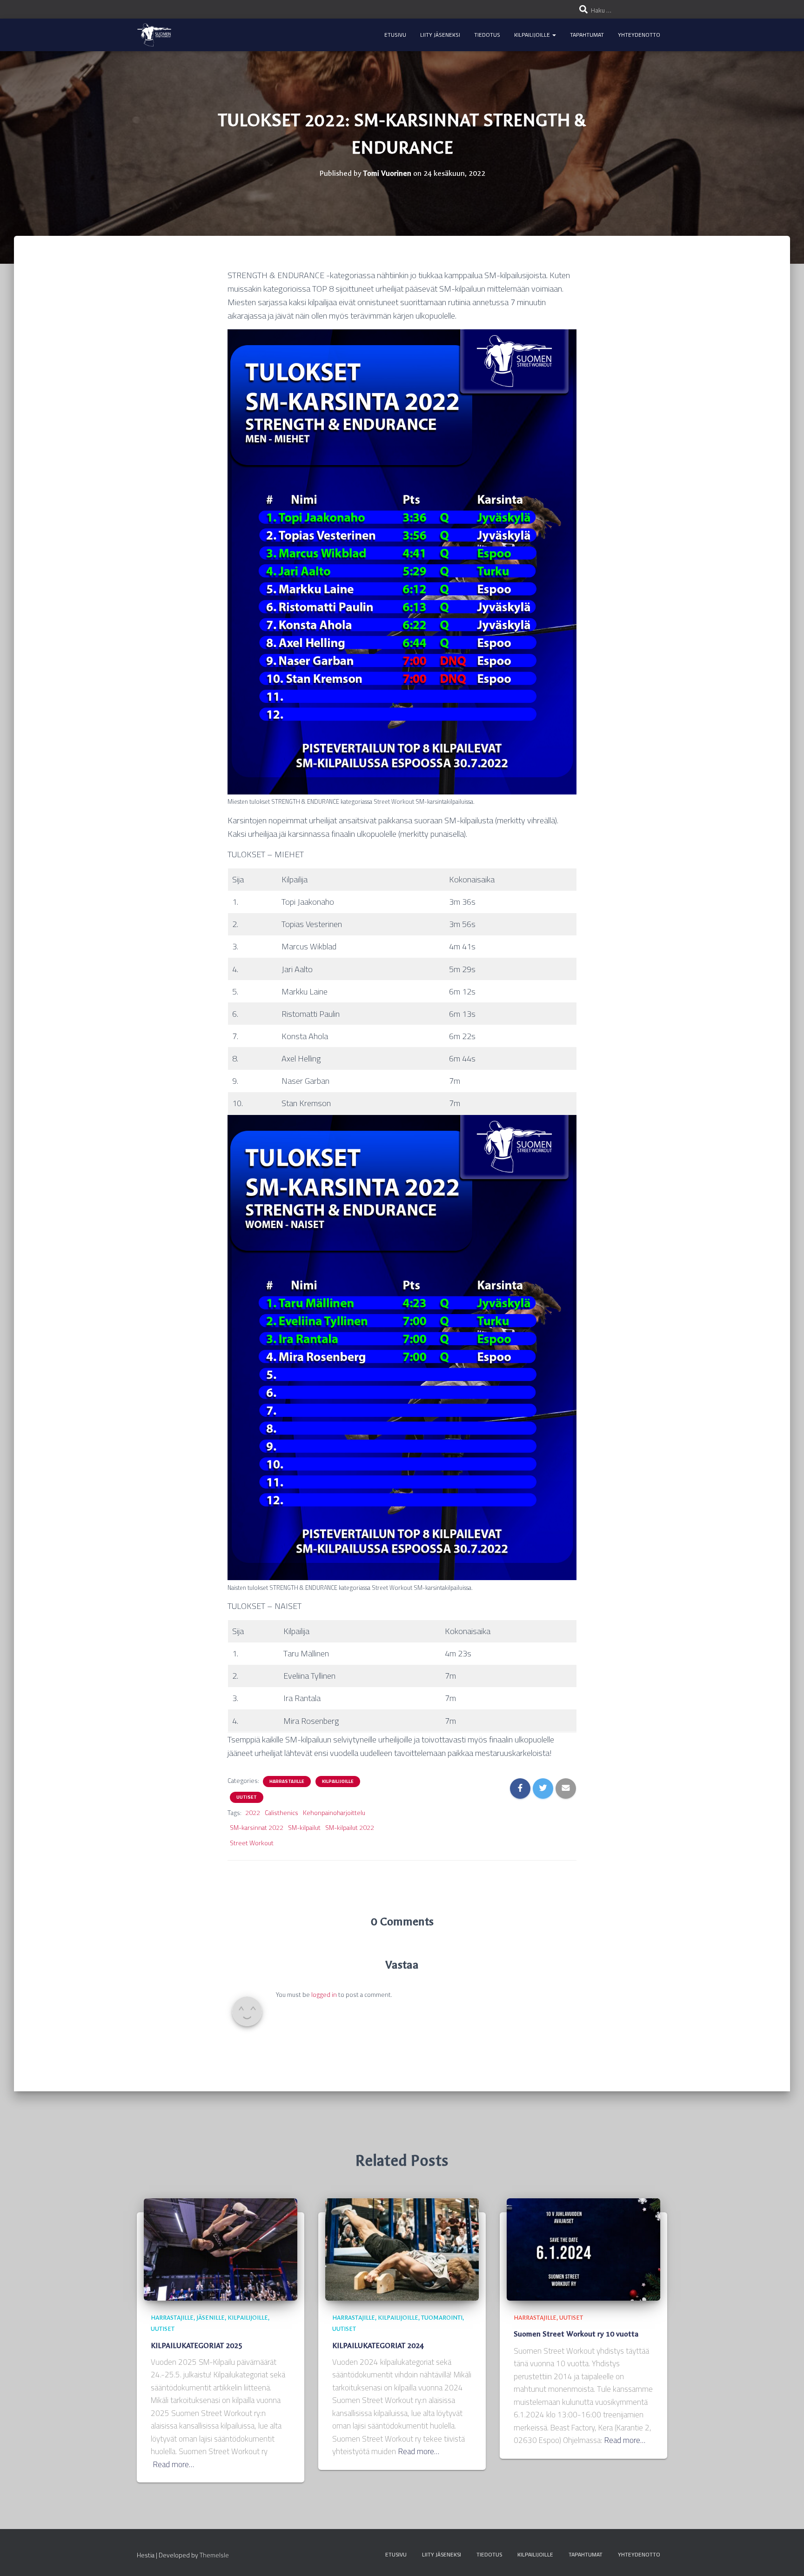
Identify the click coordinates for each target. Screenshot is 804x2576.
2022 (253, 1813)
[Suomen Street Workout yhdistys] (154, 35)
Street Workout (252, 1843)
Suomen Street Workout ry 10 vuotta (576, 2334)
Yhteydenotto (639, 35)
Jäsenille (211, 2318)
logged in (324, 1995)
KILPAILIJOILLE (533, 35)
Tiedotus (487, 35)
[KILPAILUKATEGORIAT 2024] (402, 2249)
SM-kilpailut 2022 (350, 1828)
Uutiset (247, 1797)
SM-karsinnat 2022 (257, 1828)
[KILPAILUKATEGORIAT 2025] (221, 2249)
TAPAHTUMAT (587, 35)
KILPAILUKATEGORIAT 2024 (378, 2346)
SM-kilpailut (304, 1828)
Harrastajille (287, 1782)
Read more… (174, 2465)
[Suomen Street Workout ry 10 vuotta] (583, 2249)
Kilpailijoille (338, 1782)
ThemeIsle (214, 2555)
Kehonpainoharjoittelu (334, 1813)
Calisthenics (281, 1813)
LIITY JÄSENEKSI (440, 35)
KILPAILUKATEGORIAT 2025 (197, 2346)
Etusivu (395, 35)
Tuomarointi (442, 2318)
